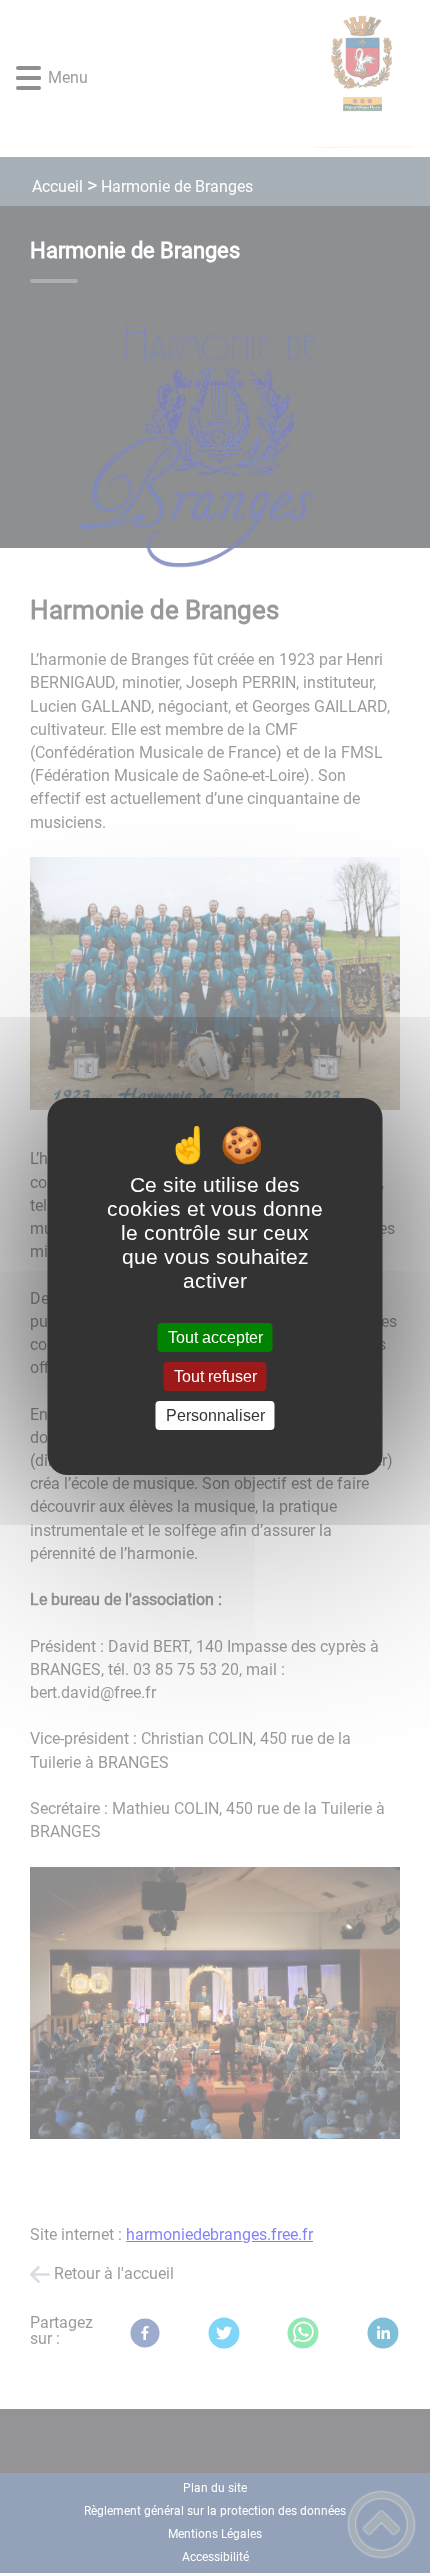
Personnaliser (215, 1415)
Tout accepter (215, 1337)
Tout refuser (215, 1376)
